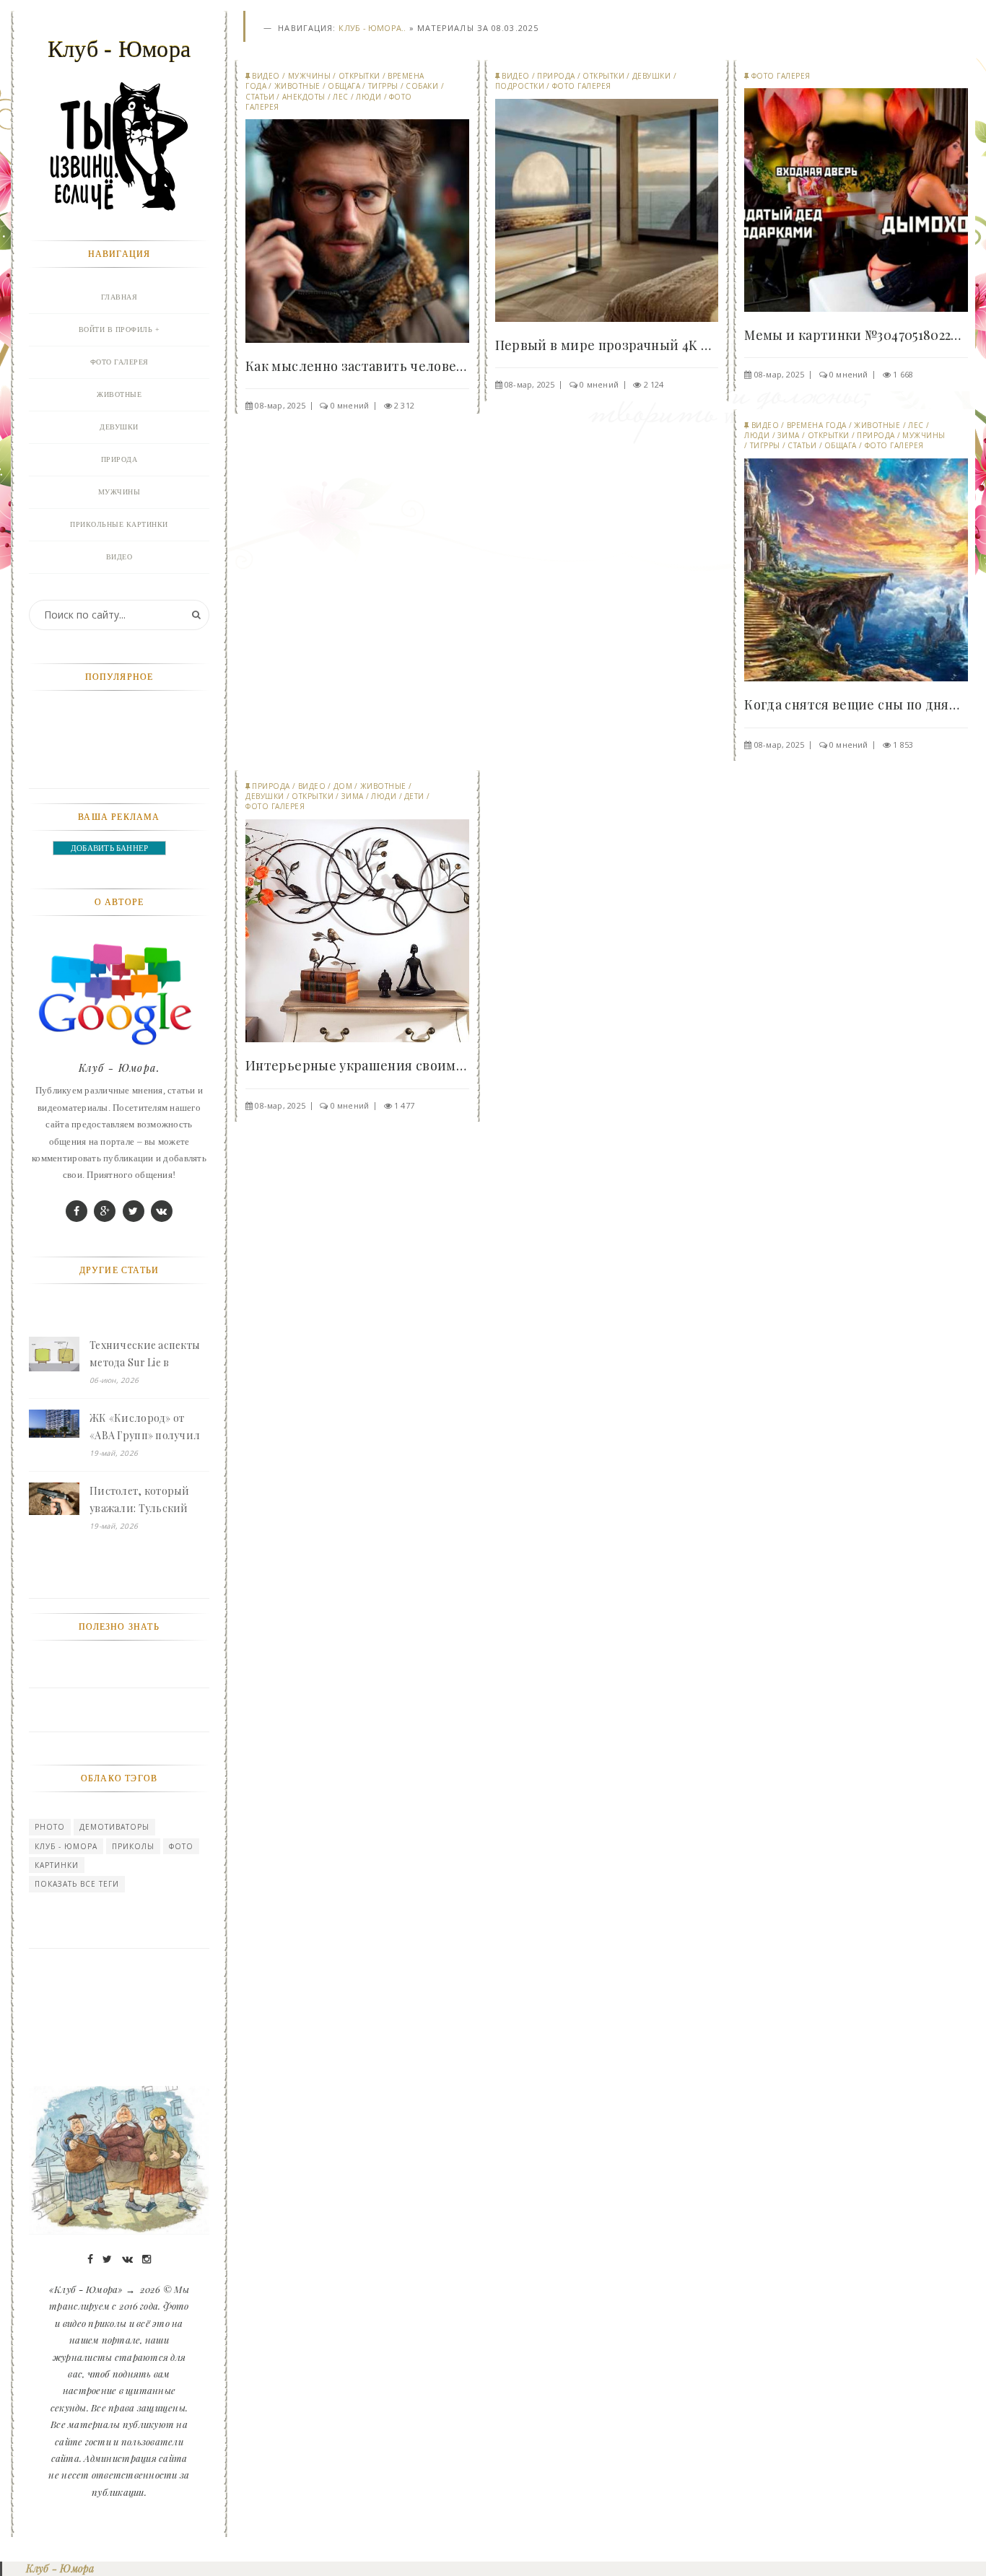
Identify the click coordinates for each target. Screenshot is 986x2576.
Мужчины (310, 76)
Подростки (520, 86)
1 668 (903, 374)
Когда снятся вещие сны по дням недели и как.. (856, 704)
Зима (789, 435)
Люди (368, 97)
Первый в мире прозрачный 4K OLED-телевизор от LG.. (607, 345)
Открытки (359, 76)
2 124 (654, 384)
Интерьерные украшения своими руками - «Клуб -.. (357, 1065)
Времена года (817, 425)
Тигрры (383, 86)
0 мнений (350, 405)
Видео (266, 76)
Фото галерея (582, 86)
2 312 (404, 405)
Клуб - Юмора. (119, 1068)
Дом (343, 786)
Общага (344, 86)
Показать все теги (77, 1884)
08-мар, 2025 (280, 405)
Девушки (652, 76)
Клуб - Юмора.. (372, 28)
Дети (414, 796)
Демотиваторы (114, 1827)
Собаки (422, 86)
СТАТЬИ (260, 97)
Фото (181, 1846)
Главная (119, 297)
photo (50, 1827)
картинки (57, 1865)
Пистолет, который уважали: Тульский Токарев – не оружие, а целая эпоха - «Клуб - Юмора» (148, 1501)
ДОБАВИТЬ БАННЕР (109, 848)
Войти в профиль (116, 329)
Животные (297, 86)
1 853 (903, 745)
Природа (556, 76)
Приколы (133, 1846)
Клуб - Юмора (66, 1846)
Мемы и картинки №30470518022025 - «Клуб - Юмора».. (856, 335)
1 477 (404, 1105)
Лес (341, 97)
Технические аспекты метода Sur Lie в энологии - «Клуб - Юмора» (145, 1355)
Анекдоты (304, 97)
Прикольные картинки (119, 524)
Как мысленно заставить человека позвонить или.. (357, 366)
